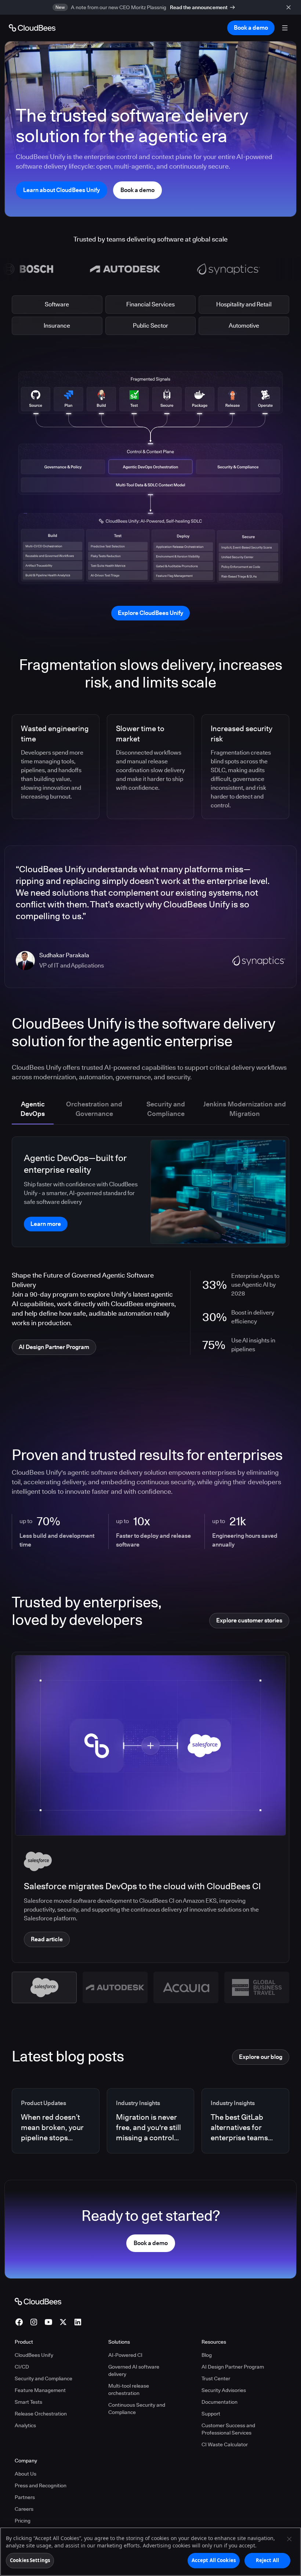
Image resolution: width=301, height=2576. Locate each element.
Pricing (23, 2521)
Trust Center (216, 2378)
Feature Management (40, 2390)
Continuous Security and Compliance (137, 2409)
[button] (44, 1987)
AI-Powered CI (125, 2355)
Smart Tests (28, 2402)
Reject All (267, 2560)
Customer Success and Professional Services (228, 2429)
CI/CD (22, 2367)
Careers (24, 2509)
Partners (25, 2497)
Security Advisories (224, 2390)
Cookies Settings (30, 2560)
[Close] (289, 2539)
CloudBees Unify (34, 2355)
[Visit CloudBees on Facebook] (19, 2322)
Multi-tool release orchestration (129, 2389)
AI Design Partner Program (233, 2367)
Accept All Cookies (214, 2560)
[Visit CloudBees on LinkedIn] (78, 2322)
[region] (150, 2552)
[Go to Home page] (32, 28)
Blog (207, 2355)
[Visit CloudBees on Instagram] (34, 2322)
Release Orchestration (41, 2414)
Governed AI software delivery (134, 2370)
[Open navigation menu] (285, 28)
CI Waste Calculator (225, 2444)
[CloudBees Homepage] (38, 2301)
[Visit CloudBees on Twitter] (63, 2322)
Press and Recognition (41, 2485)
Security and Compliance (43, 2378)
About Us (26, 2474)
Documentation (220, 2402)
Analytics (25, 2425)
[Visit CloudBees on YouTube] (48, 2322)
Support (211, 2414)
